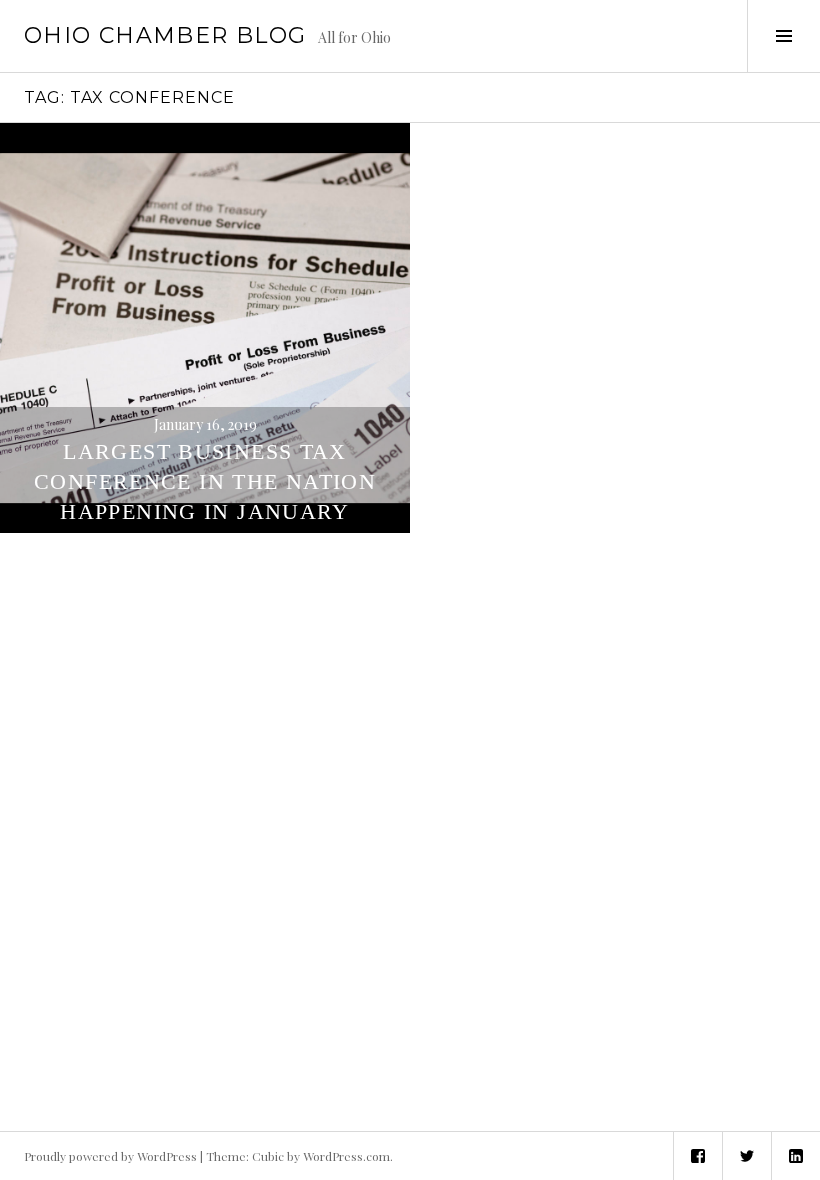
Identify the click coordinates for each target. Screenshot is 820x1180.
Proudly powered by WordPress (110, 1156)
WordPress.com (346, 1156)
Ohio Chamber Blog (165, 35)
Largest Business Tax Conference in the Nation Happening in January (205, 481)
